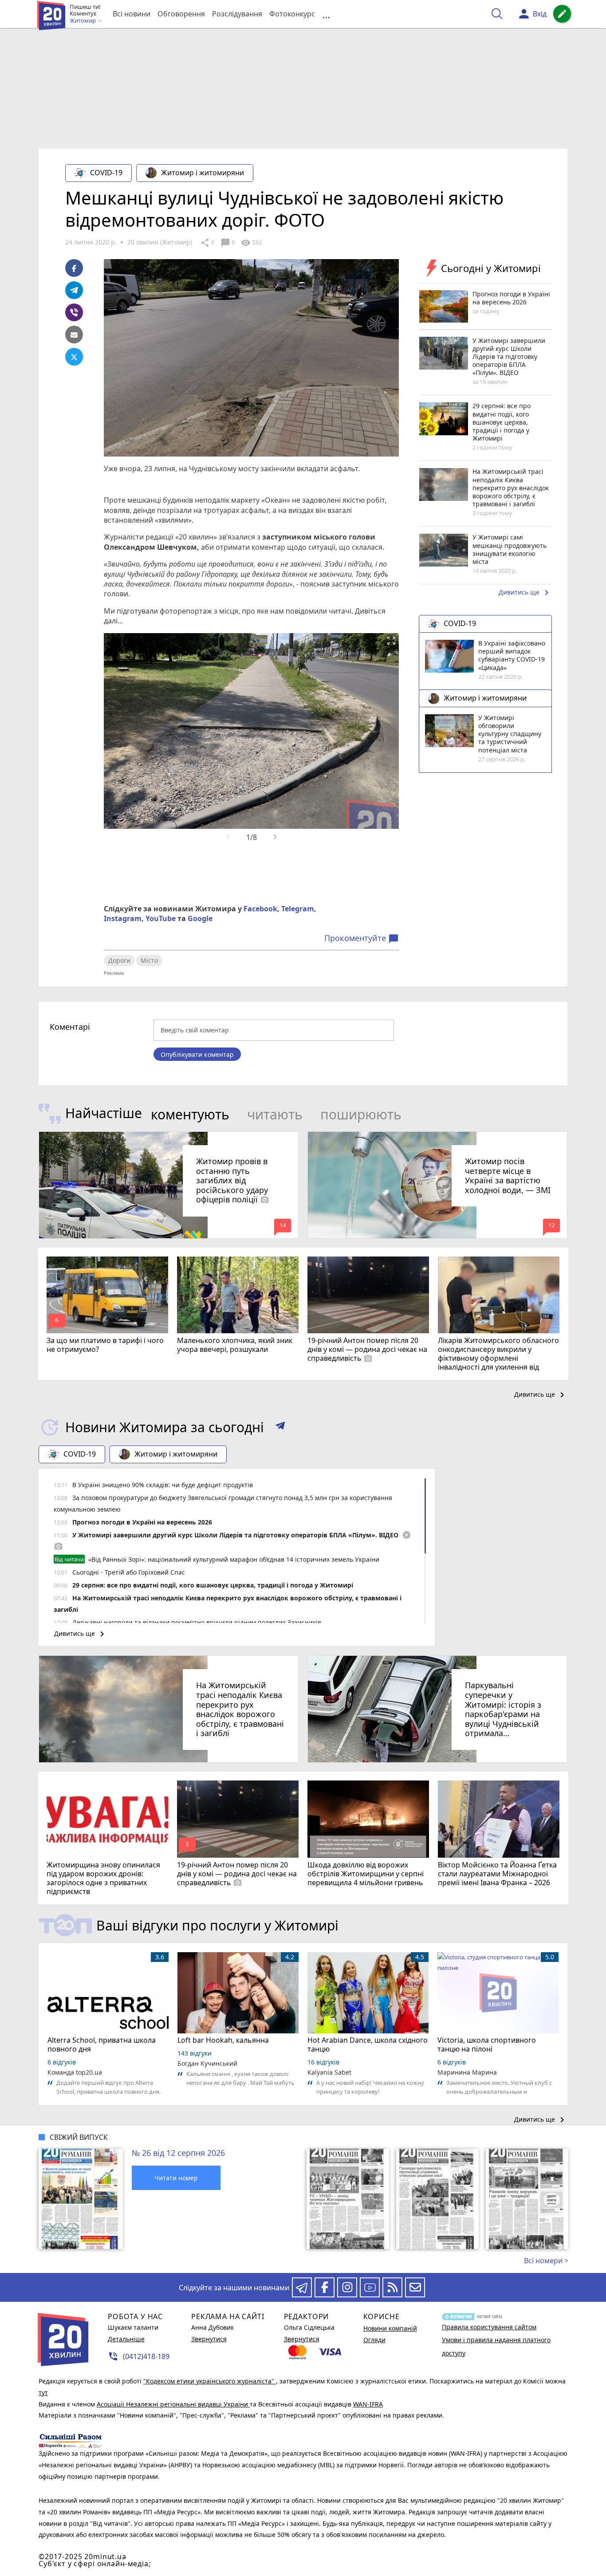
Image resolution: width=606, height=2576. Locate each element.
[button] (280, 1427)
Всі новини (132, 14)
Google (200, 918)
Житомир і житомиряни (203, 173)
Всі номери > (546, 2261)
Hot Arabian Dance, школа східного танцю (368, 2044)
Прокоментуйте (362, 938)
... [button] (326, 14)
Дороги (119, 960)
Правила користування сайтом (489, 2327)
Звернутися (209, 2339)
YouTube (161, 918)
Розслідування (237, 14)
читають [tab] (275, 1114)
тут (43, 2393)
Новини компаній (390, 2328)
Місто (149, 960)
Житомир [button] (83, 21)
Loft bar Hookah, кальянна (223, 2040)
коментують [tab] (190, 1114)
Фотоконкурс (292, 14)
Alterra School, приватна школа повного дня (102, 2044)
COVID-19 (106, 173)
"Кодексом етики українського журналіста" (210, 2381)
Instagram (123, 918)
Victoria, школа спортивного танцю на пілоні (487, 2044)
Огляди (374, 2340)
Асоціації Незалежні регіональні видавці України (173, 2404)
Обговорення (181, 14)
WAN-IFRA (368, 2404)
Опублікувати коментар (197, 1054)
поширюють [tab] (361, 1114)
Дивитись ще (525, 593)
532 (251, 243)
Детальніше (126, 2339)
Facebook (260, 909)
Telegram (298, 909)
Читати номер (176, 2178)
